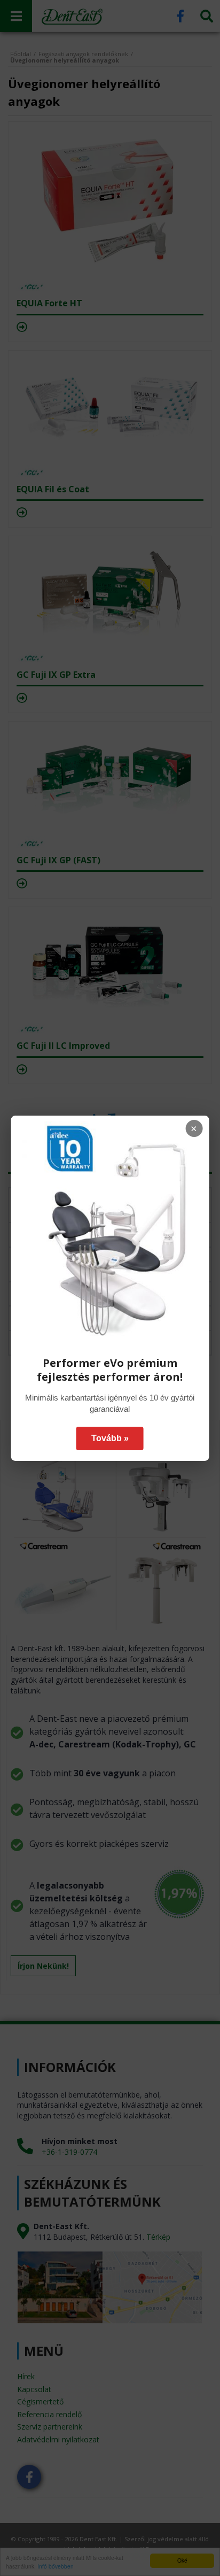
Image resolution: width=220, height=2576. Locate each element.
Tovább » (110, 1438)
